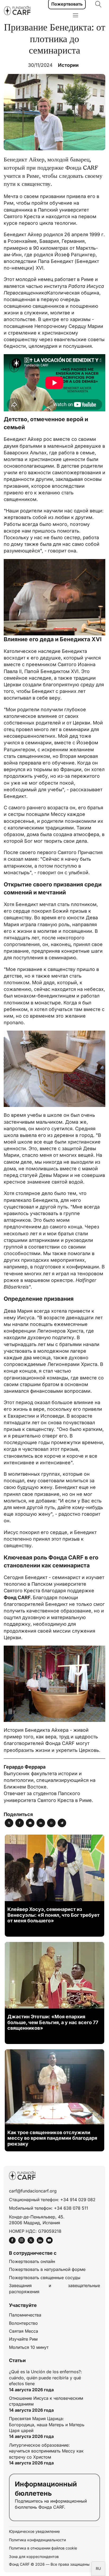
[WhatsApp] (51, 1823)
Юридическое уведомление (34, 2531)
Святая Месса (24, 2331)
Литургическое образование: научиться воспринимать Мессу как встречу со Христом (46, 2451)
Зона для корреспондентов (34, 2557)
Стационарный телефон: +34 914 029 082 (52, 2200)
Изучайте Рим (23, 2339)
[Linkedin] (41, 1823)
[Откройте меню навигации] (76, 16)
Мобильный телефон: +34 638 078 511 (49, 2208)
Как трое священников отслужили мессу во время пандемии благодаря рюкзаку (52, 2138)
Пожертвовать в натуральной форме (47, 2269)
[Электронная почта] (30, 1823)
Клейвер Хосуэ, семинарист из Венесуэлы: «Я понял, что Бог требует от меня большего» (53, 1915)
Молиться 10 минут (29, 2347)
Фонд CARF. (18, 1597)
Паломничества (25, 2315)
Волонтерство (23, 2323)
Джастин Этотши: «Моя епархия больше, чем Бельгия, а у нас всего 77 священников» (53, 2022)
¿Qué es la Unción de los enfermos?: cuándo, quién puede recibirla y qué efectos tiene (46, 2378)
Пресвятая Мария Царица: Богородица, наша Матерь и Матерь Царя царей (47, 2425)
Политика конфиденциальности (37, 2540)
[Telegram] (62, 1823)
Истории (68, 65)
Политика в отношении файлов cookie (43, 2548)
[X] (9, 1823)
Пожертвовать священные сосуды (45, 2278)
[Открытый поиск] (98, 4)
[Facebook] (20, 1823)
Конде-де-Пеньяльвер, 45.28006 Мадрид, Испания (37, 2220)
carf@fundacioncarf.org (33, 2191)
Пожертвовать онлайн (32, 2261)
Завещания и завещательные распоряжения (54, 2288)
